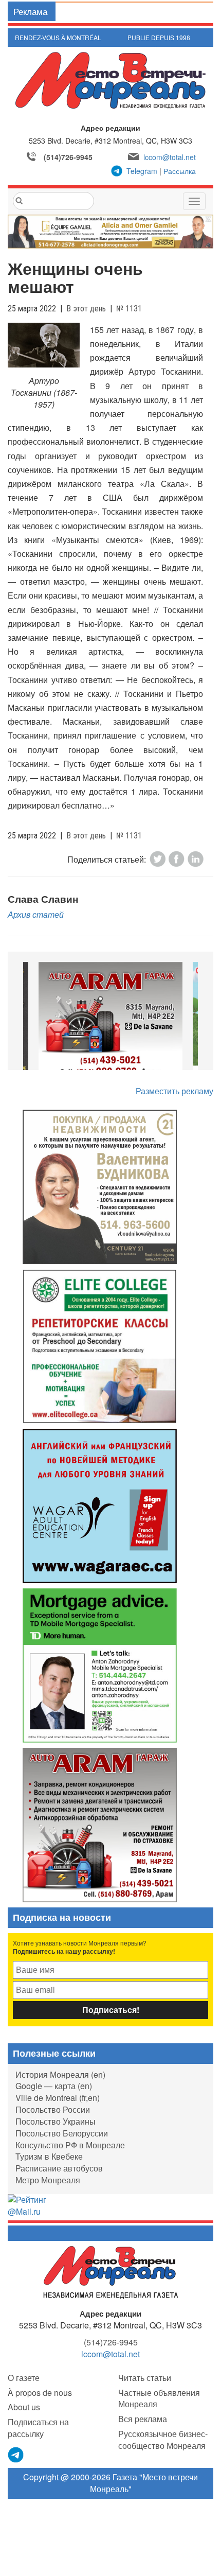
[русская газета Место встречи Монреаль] (111, 2271)
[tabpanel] (110, 1021)
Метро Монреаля (48, 2180)
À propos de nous (40, 2393)
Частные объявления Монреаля (159, 2398)
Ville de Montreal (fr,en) (58, 2098)
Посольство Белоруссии (62, 2133)
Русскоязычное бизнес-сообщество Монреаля (163, 2440)
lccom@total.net (170, 157)
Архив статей (36, 914)
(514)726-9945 (68, 157)
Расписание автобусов (59, 2168)
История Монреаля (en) (60, 2074)
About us (24, 2407)
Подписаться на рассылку (38, 2428)
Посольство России (53, 2109)
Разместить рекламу (174, 1091)
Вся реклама (143, 2419)
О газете (24, 2378)
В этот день (86, 309)
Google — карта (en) (54, 2086)
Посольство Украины (56, 2121)
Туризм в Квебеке (49, 2156)
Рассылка (180, 171)
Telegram (142, 171)
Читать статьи (145, 2378)
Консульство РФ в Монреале (70, 2145)
